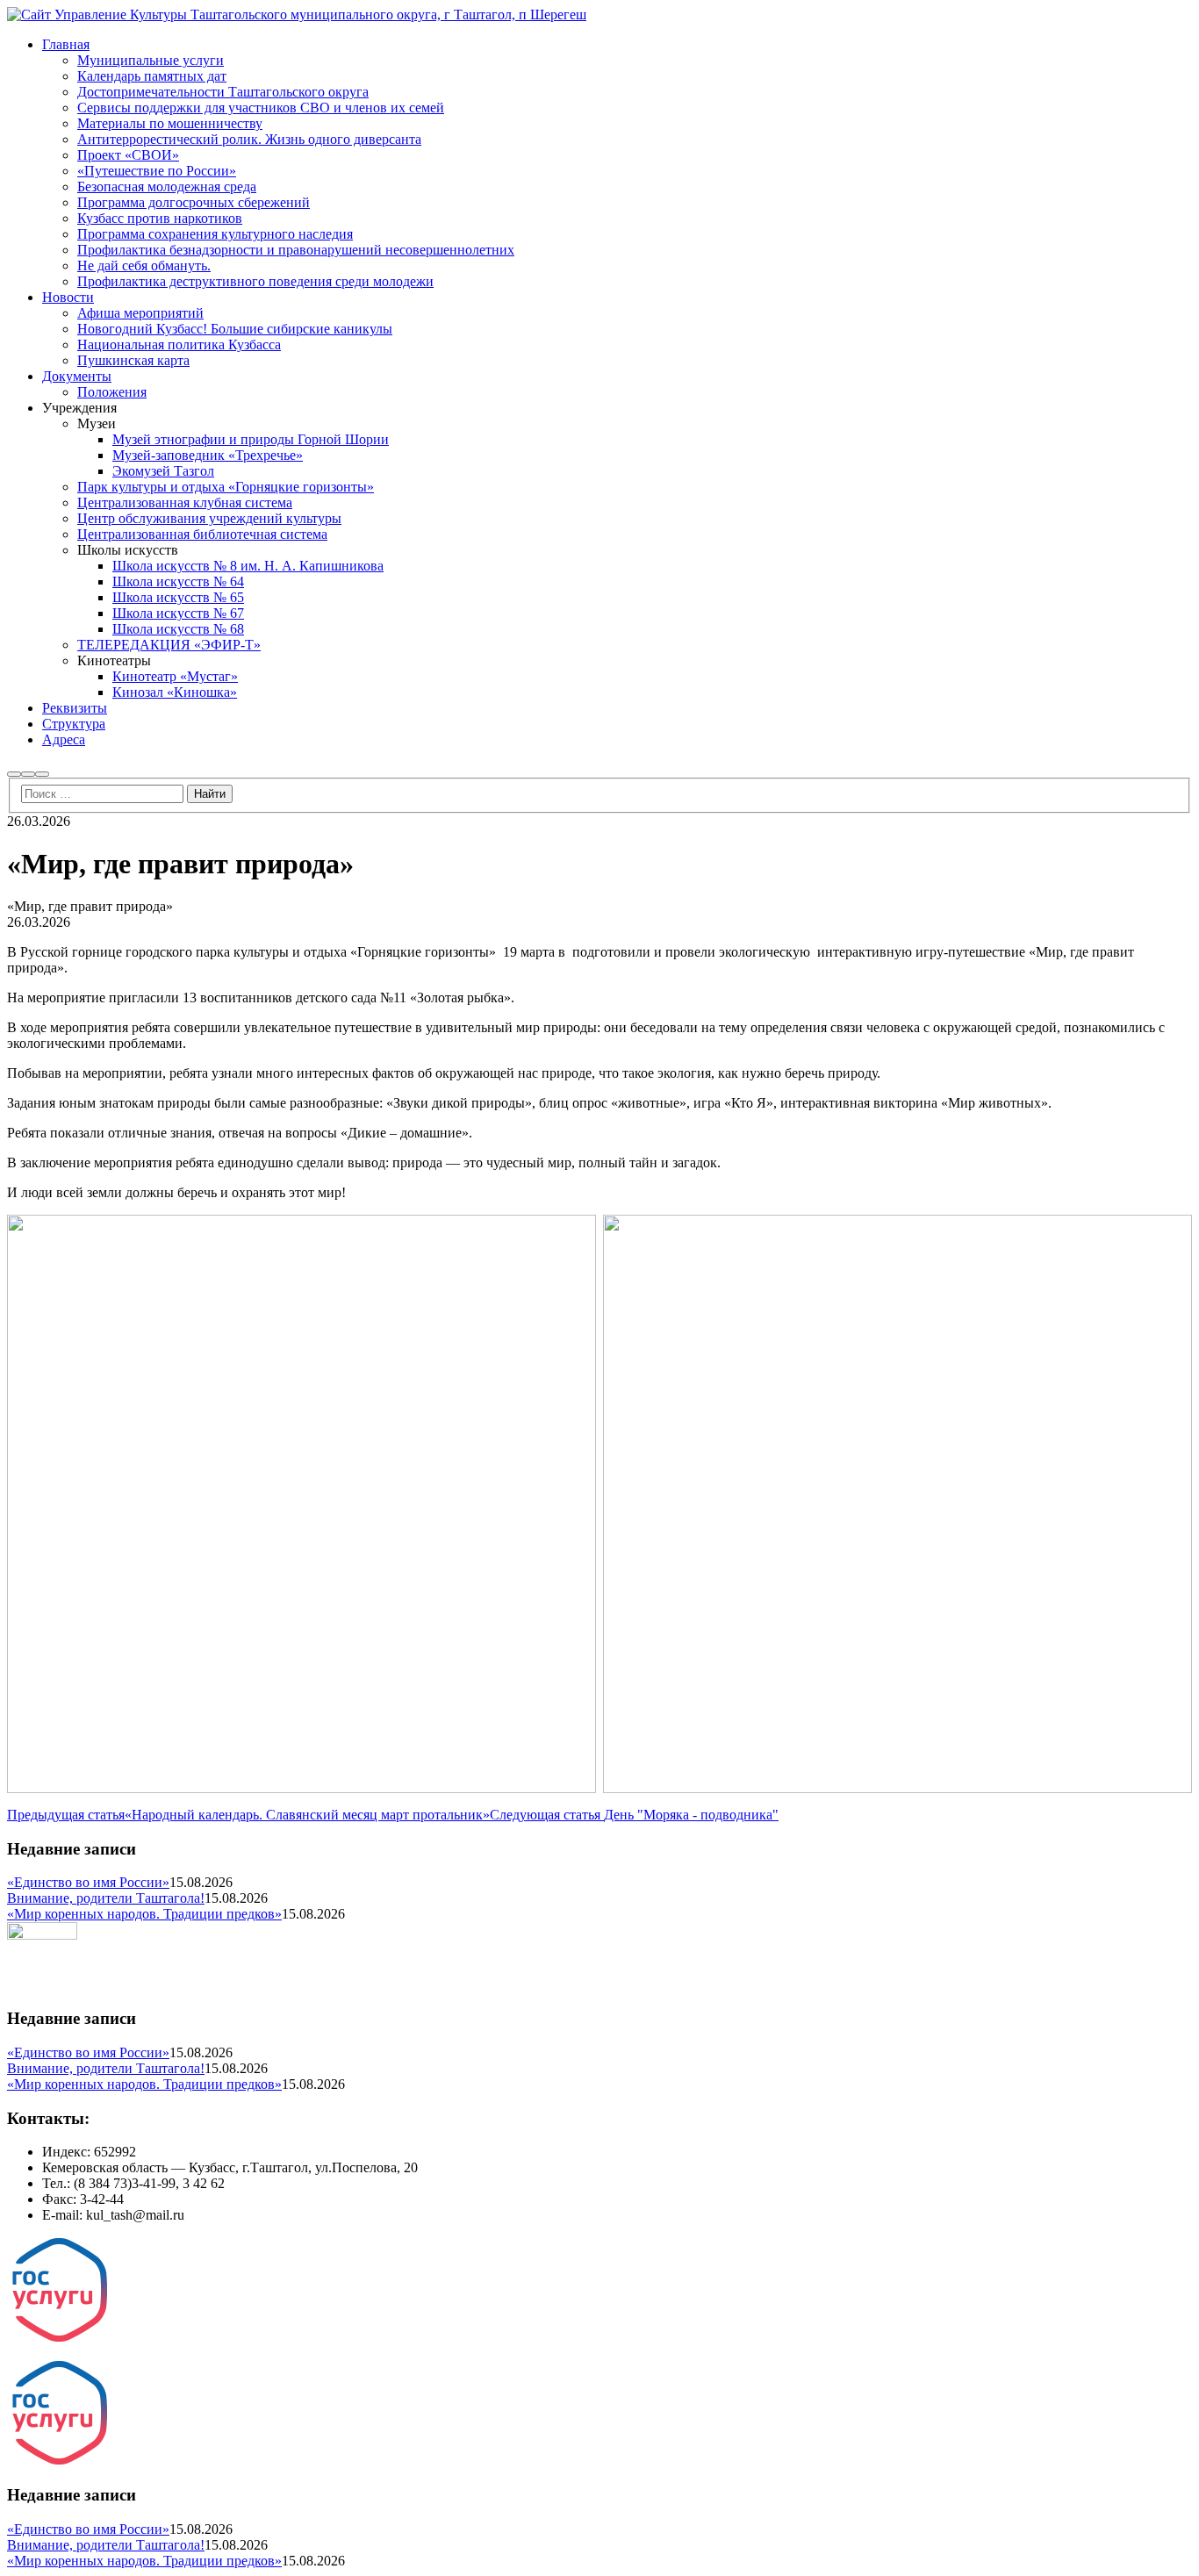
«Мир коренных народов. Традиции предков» (144, 1914)
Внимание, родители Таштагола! (106, 1898)
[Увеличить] (573, 1238)
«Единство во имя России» (88, 1882)
